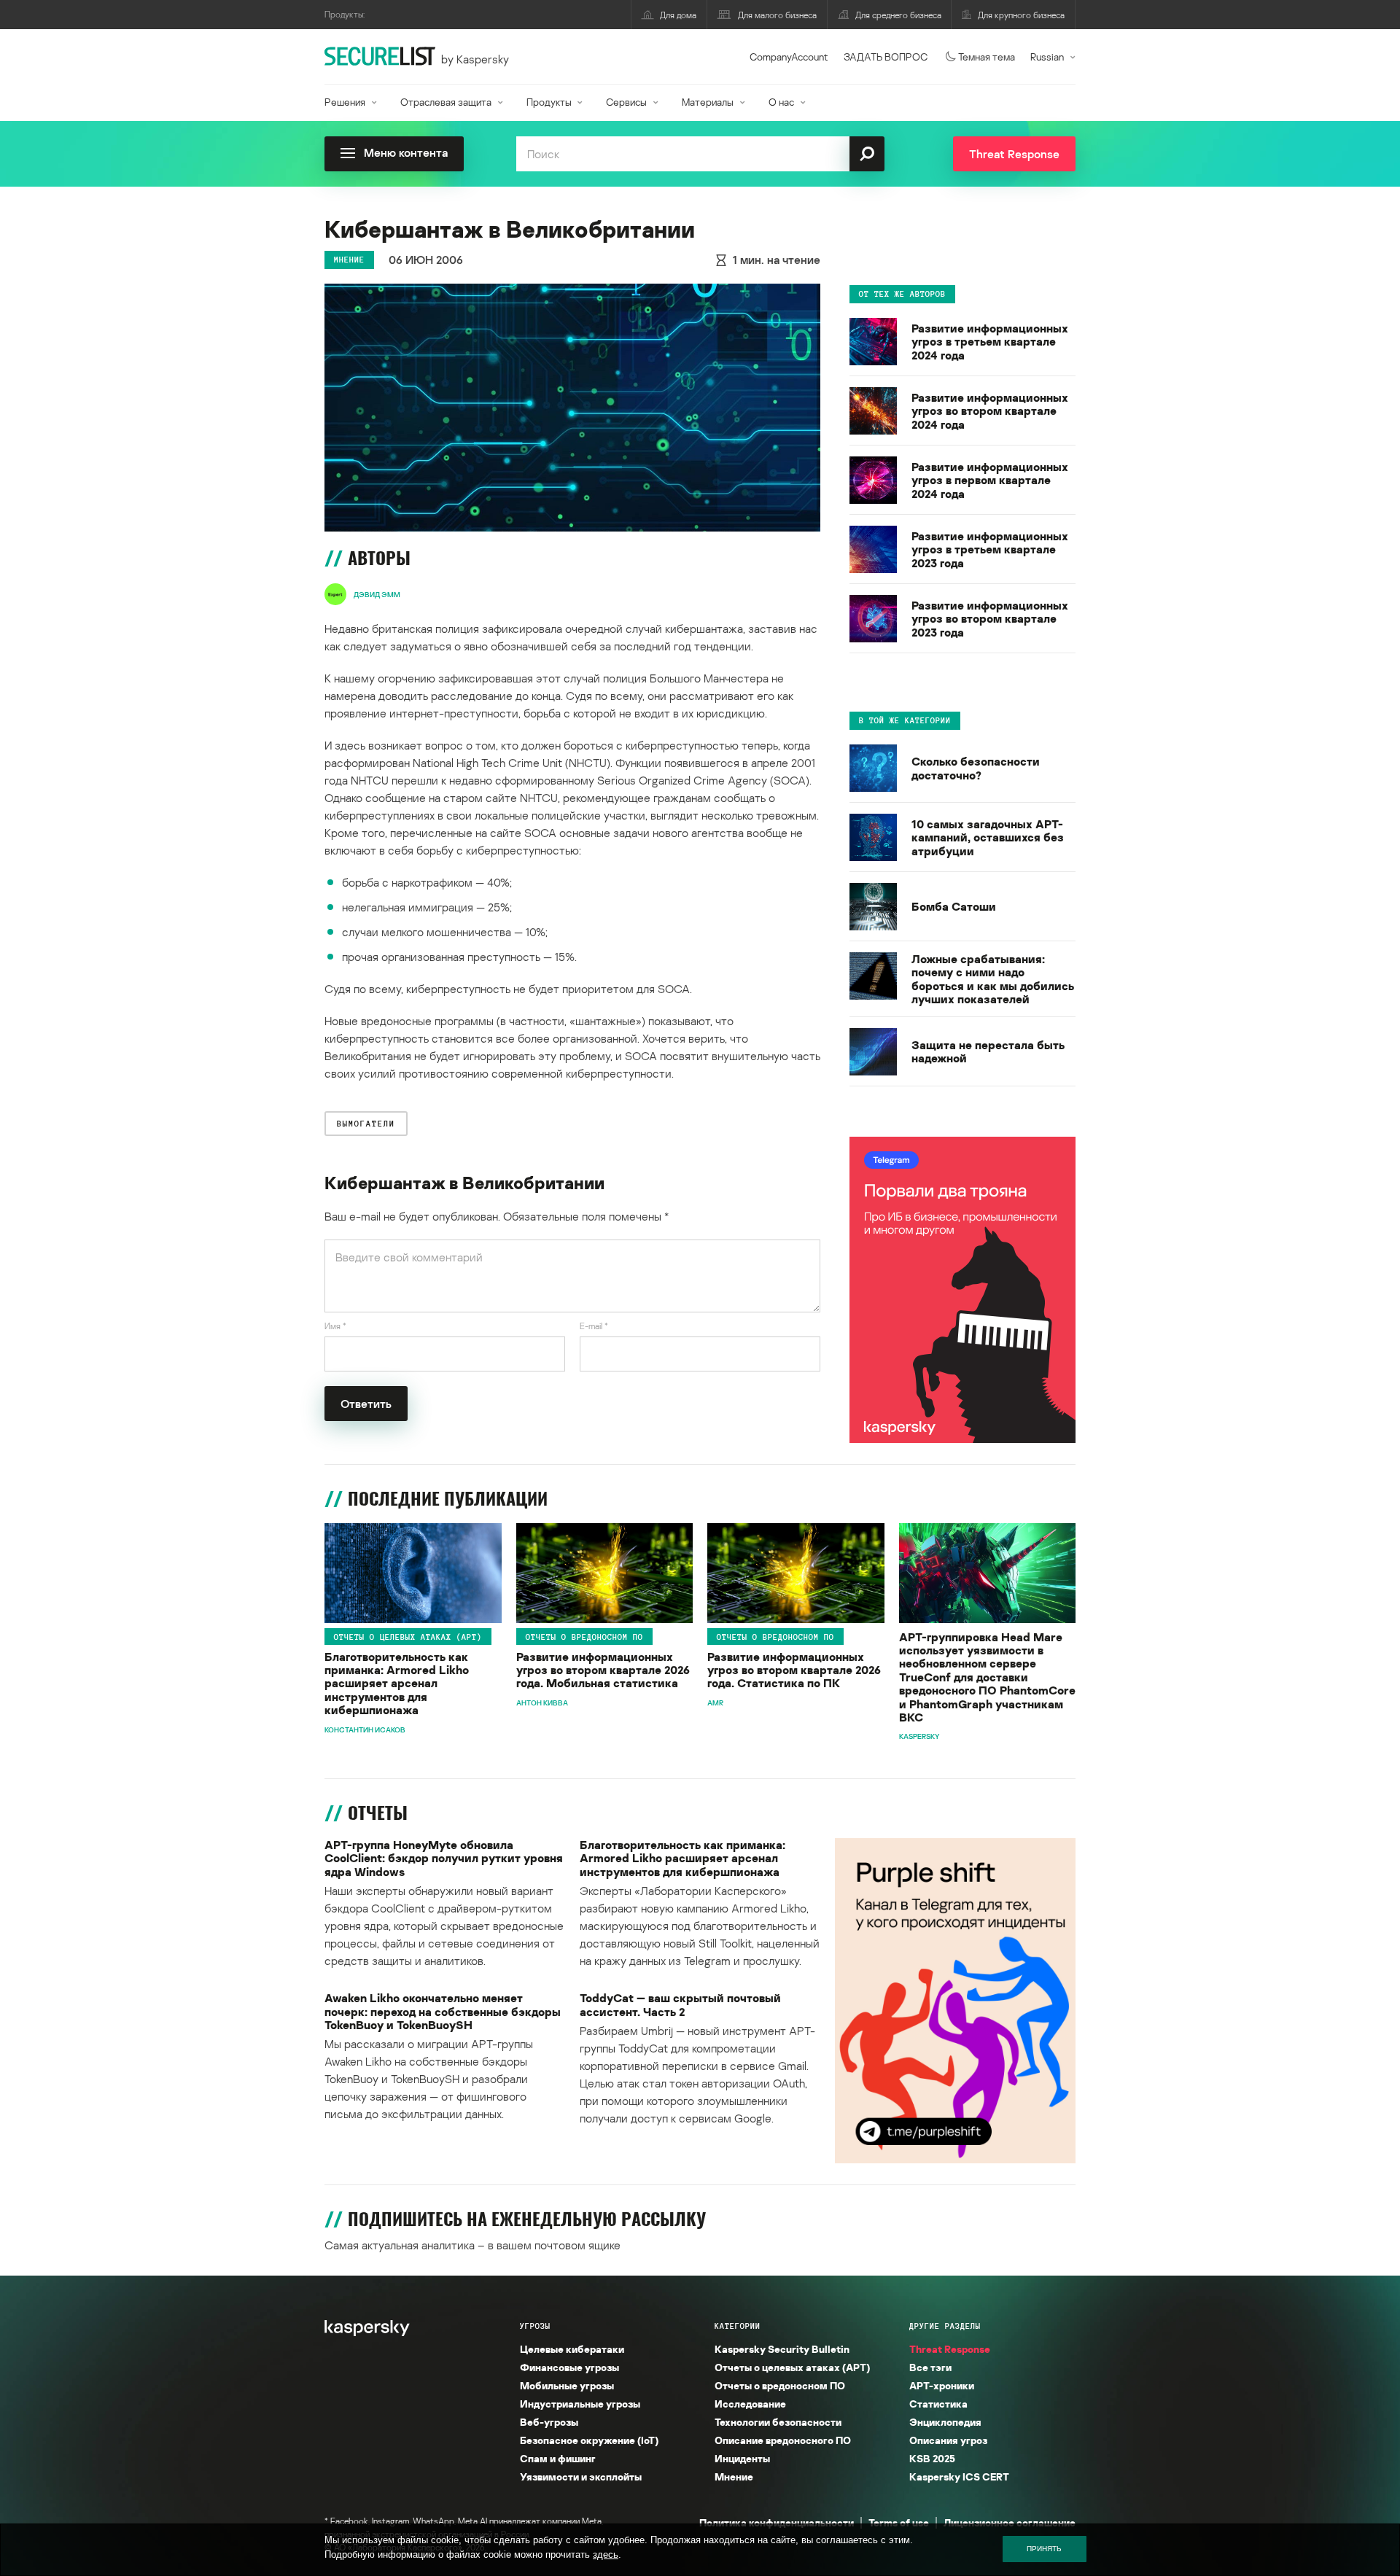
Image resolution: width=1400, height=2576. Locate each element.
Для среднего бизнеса (898, 15)
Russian (1047, 57)
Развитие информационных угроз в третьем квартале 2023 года (990, 549)
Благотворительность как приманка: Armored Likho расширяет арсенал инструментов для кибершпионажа (397, 1684)
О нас (781, 102)
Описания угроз (948, 2440)
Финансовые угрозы (569, 2367)
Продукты (549, 102)
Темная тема (987, 57)
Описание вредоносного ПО (783, 2440)
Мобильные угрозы (567, 2385)
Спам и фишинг (558, 2458)
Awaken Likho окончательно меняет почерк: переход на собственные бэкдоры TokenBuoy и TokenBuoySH (443, 2011)
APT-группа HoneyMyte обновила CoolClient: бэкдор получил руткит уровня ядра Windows (444, 1858)
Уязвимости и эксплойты (581, 2476)
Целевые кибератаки (572, 2349)
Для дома (678, 15)
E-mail (594, 1326)
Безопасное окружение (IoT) (589, 2440)
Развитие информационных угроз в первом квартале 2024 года (990, 480)
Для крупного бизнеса (1021, 15)
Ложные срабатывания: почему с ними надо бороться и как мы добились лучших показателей (993, 979)
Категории (738, 2326)
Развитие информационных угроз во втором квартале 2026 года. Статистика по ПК (794, 1670)
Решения (345, 102)
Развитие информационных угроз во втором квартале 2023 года (990, 619)
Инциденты (742, 2458)
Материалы (708, 102)
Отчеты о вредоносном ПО (584, 1637)
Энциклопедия (945, 2422)
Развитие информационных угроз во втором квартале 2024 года (990, 411)
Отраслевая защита (446, 102)
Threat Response (950, 2349)
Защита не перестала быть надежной (988, 1051)
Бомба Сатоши (954, 906)
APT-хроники (942, 2385)
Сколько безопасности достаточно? (976, 768)
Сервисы (626, 102)
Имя (335, 1326)
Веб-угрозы (549, 2422)
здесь (606, 2554)
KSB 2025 (932, 2458)
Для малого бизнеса (777, 15)
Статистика (938, 2404)
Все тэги (930, 2367)
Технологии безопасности (778, 2422)
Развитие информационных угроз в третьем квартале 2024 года (990, 342)
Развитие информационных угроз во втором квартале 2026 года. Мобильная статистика (603, 1670)
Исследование (750, 2404)
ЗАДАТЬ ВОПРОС (886, 57)
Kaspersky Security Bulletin (782, 2349)
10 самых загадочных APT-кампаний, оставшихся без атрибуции (988, 837)
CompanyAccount (789, 57)
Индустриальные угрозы (580, 2404)
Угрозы (535, 2326)
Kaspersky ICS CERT (959, 2476)
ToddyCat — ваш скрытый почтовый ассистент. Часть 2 (680, 2005)
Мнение (349, 260)
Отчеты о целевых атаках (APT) (408, 1637)
